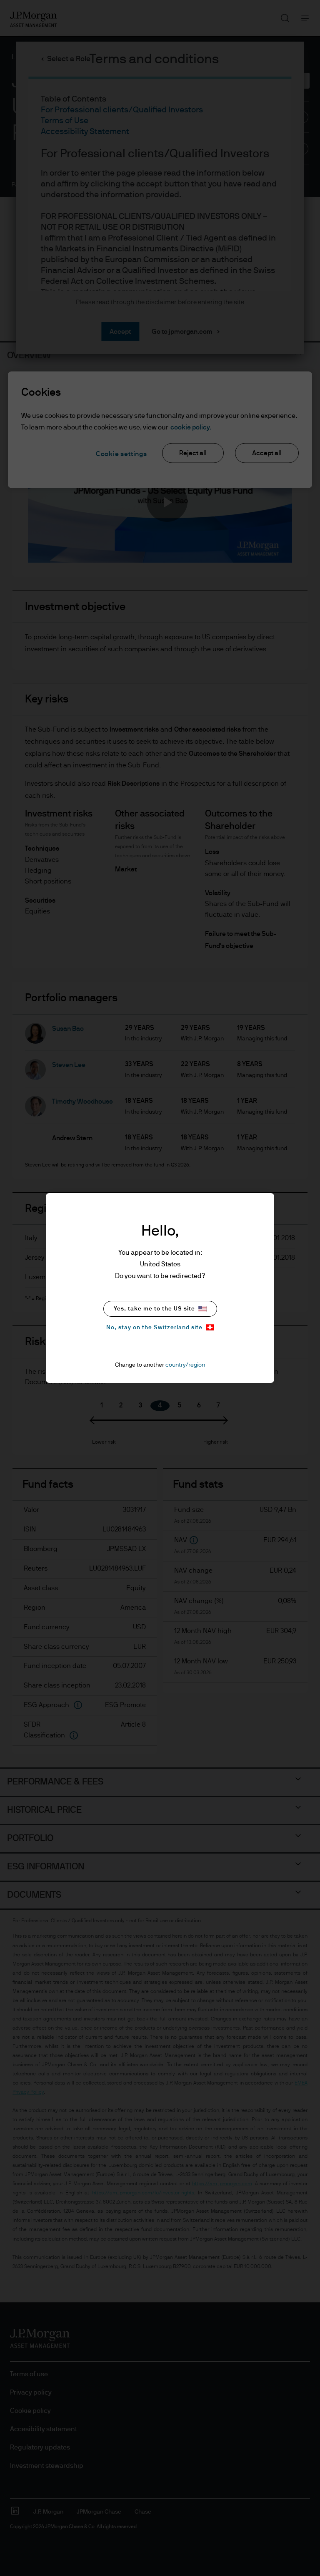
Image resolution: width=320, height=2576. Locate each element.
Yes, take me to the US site (154, 1309)
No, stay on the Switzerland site (154, 1328)
